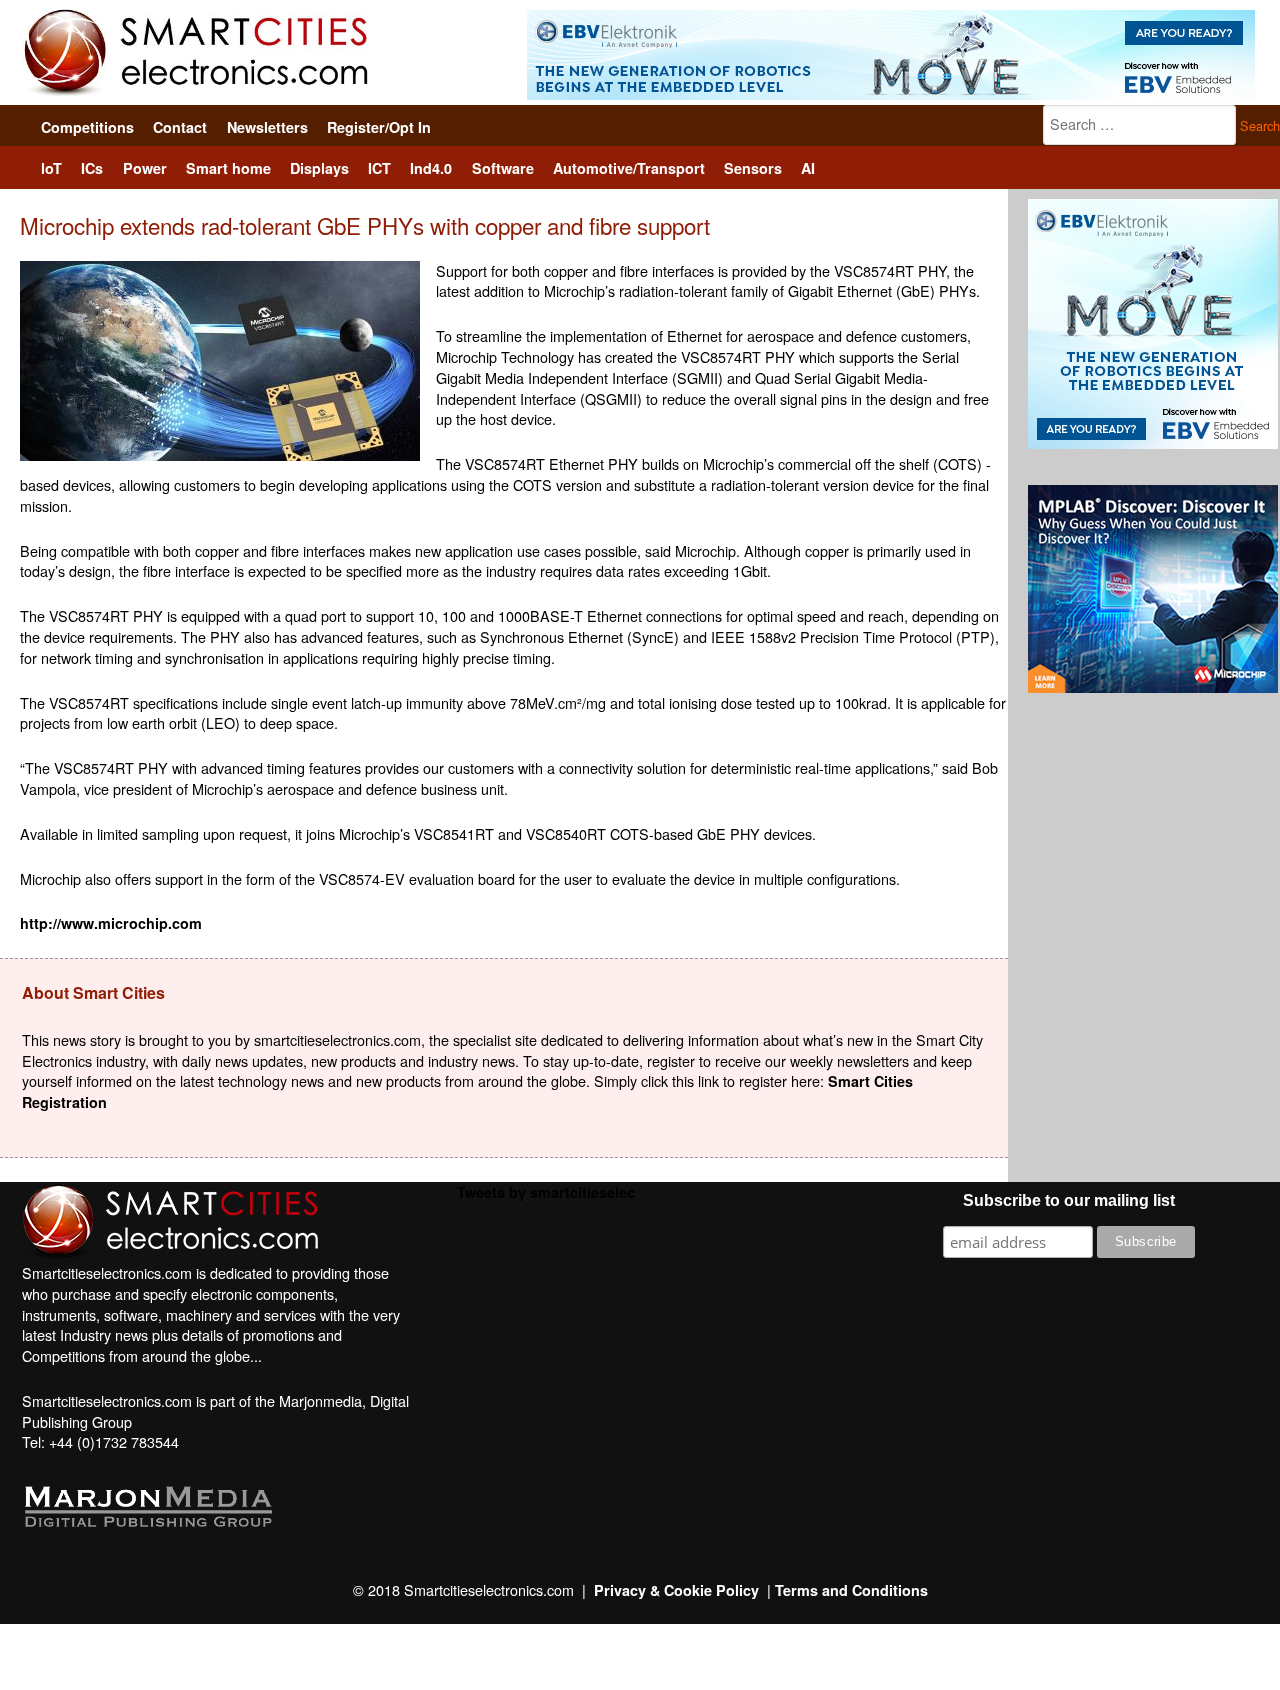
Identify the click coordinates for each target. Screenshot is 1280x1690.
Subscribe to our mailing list (1069, 1200)
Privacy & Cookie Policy (676, 1590)
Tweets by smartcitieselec (546, 1192)
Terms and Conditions (851, 1590)
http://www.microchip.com (111, 923)
